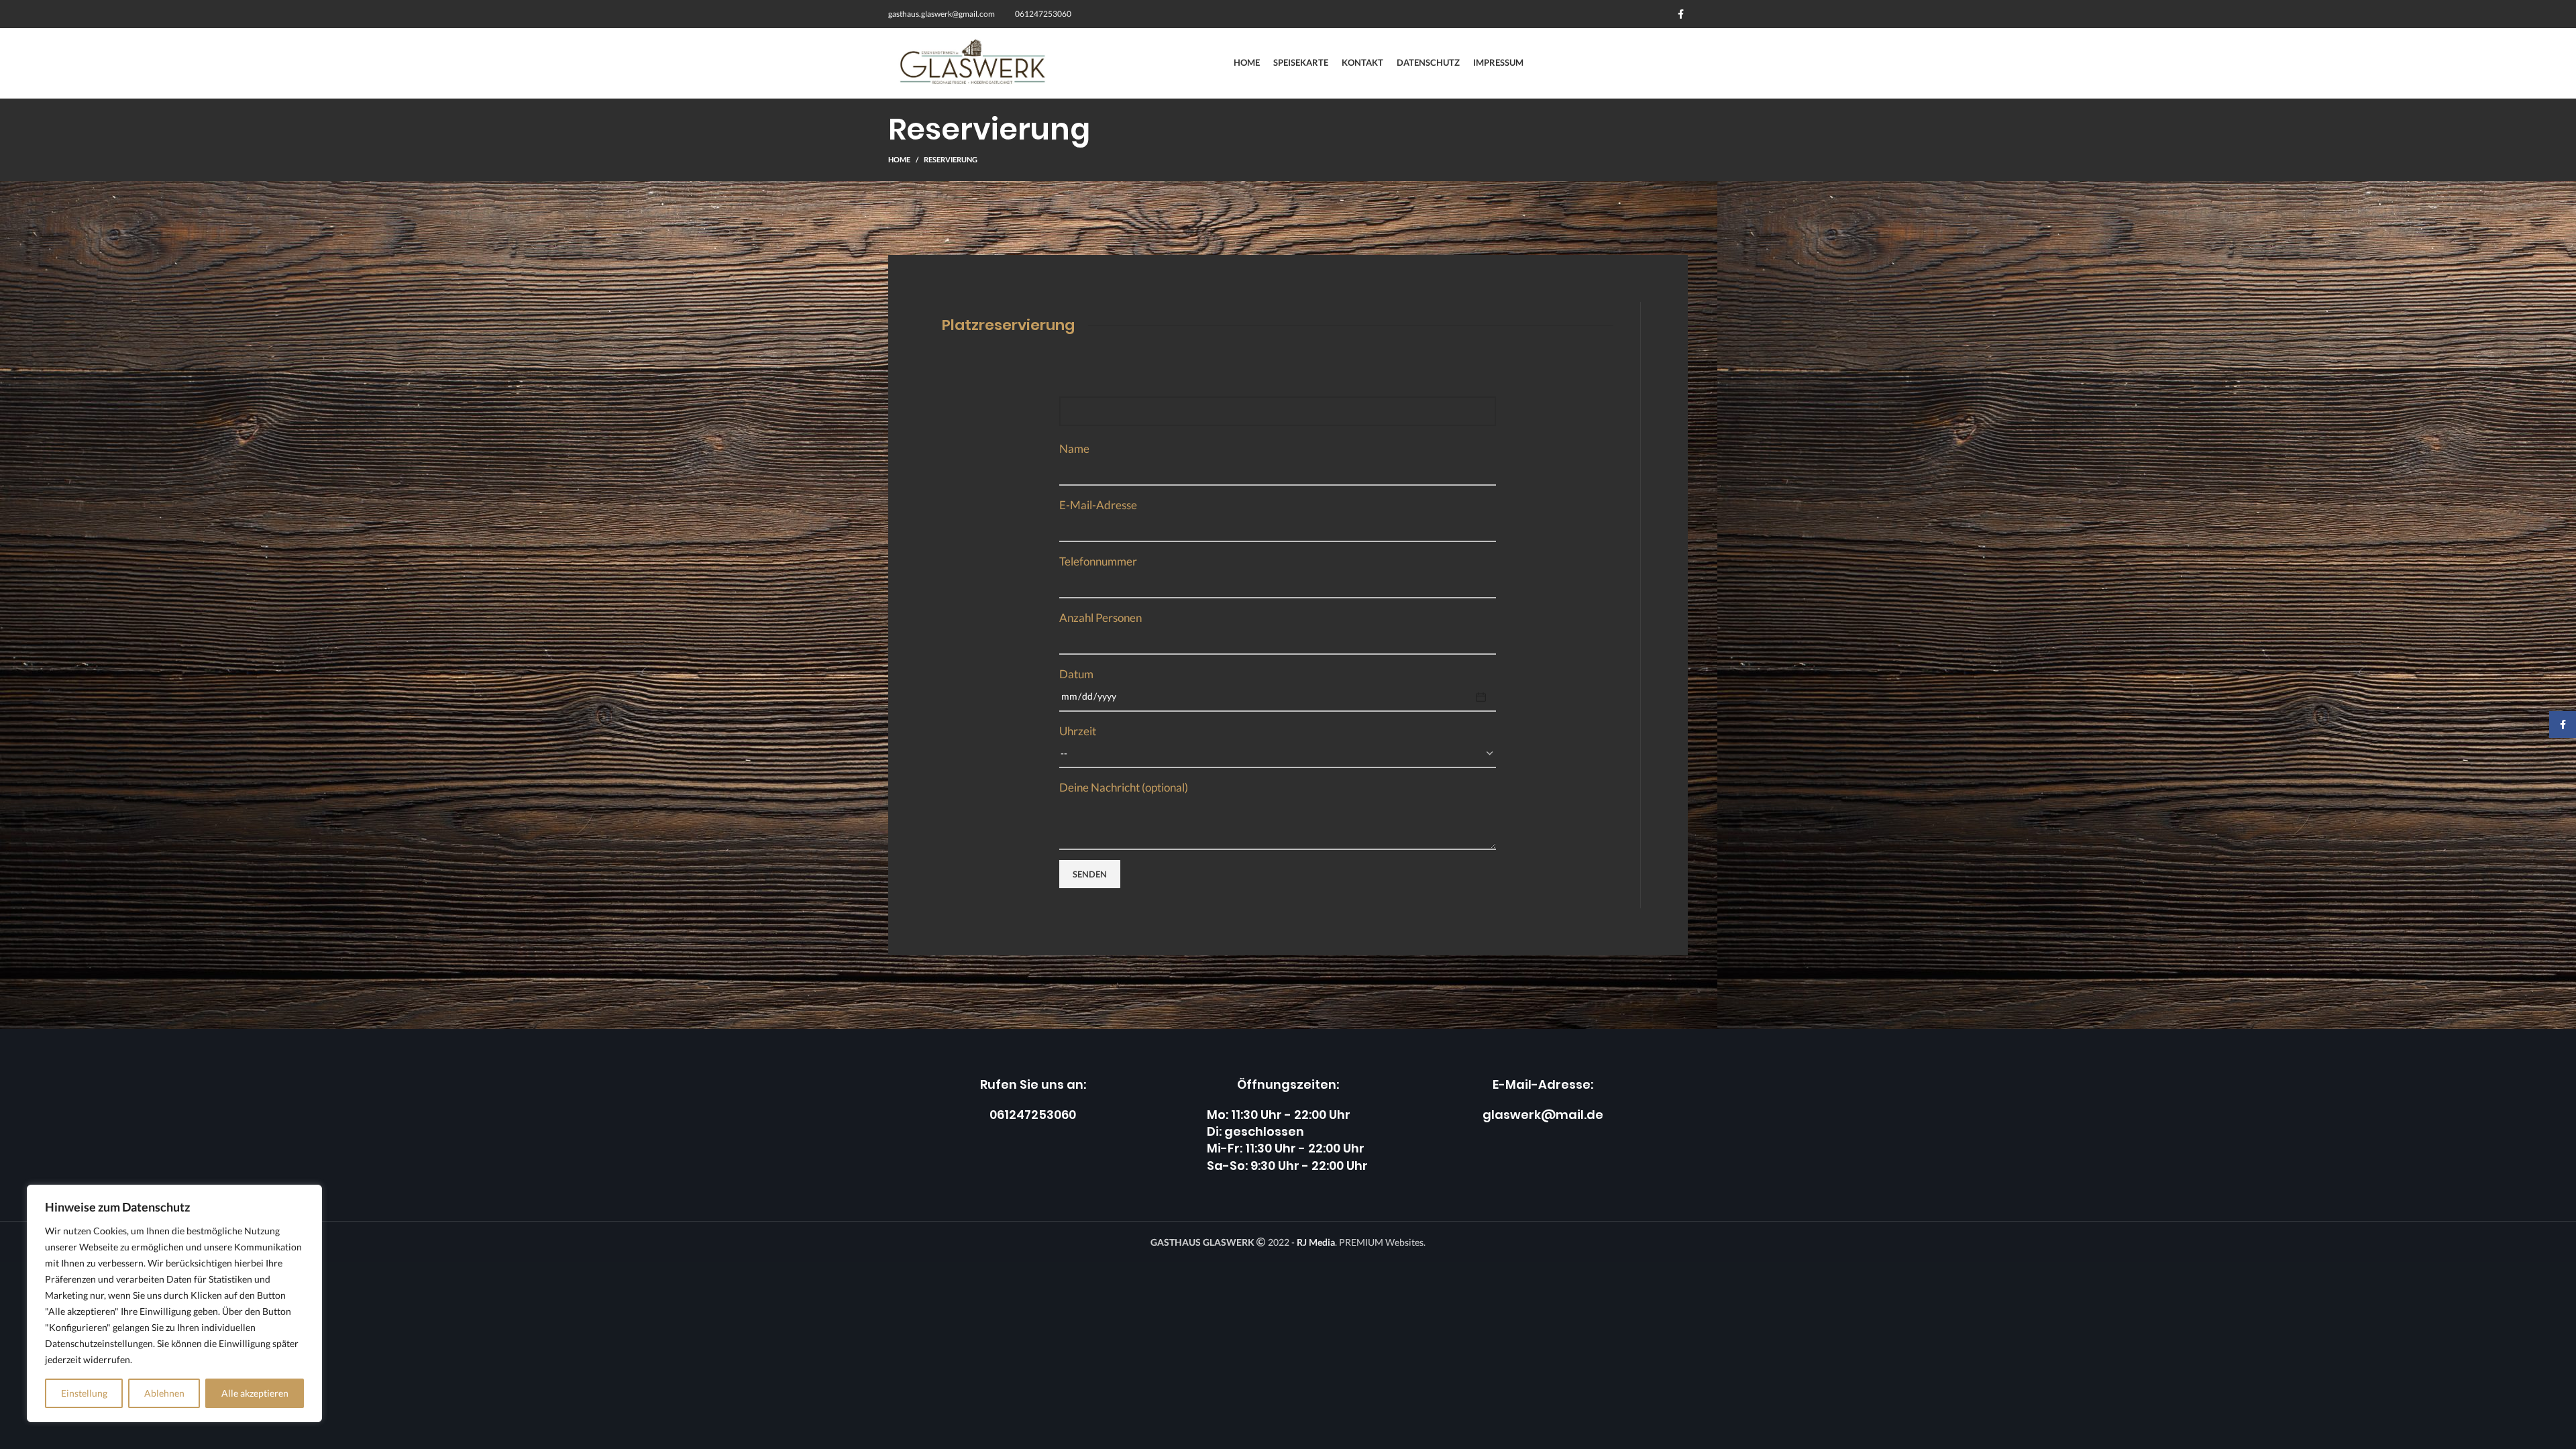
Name (1074, 448)
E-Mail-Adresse (1098, 505)
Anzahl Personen (1101, 618)
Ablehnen (164, 1393)
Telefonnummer (1098, 561)
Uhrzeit (1078, 731)
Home (899, 159)
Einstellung (84, 1393)
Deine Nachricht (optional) (1124, 787)
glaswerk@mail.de (1543, 1115)
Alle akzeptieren (255, 1393)
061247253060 (1033, 1115)
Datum (1076, 674)
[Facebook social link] (1681, 14)
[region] (174, 1303)
